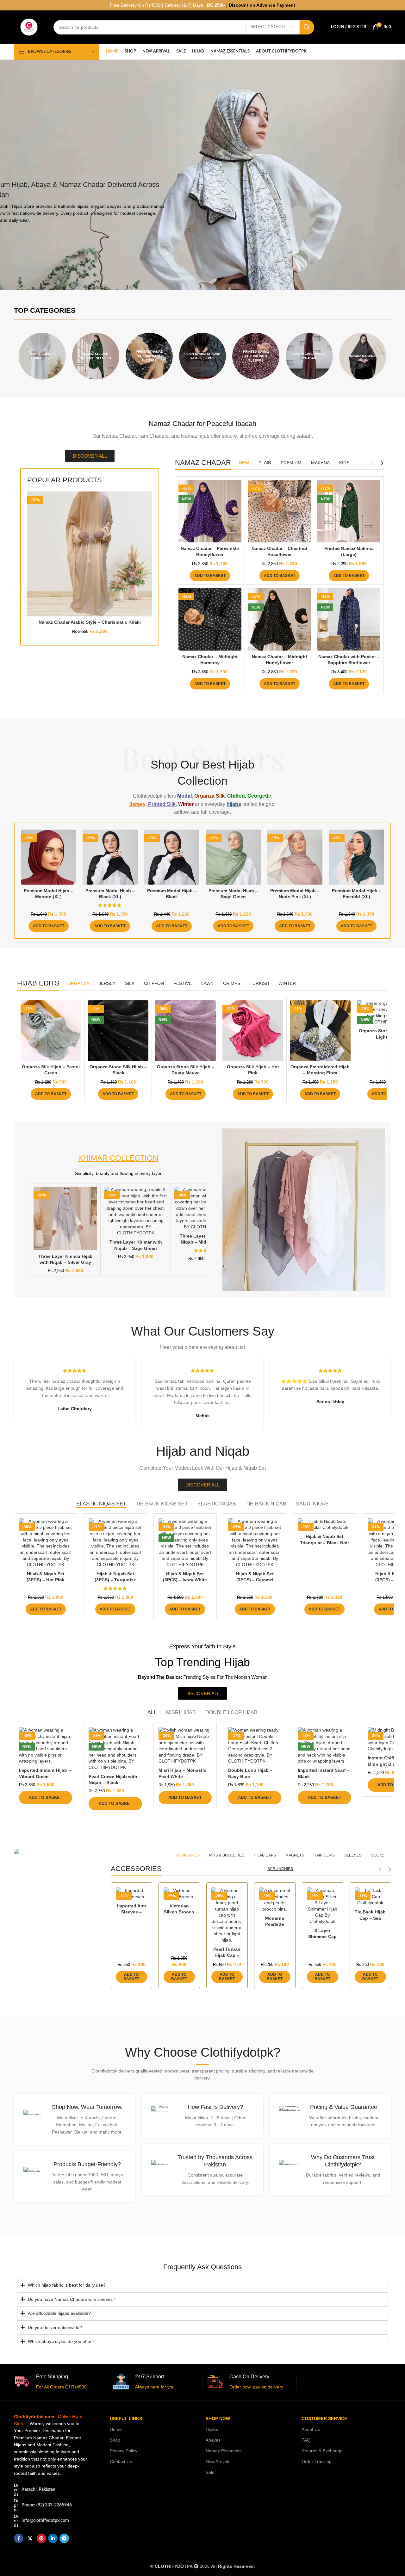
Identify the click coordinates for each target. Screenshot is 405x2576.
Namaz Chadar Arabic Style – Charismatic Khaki (90, 622)
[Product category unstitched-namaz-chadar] (309, 356)
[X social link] (30, 2538)
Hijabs (212, 2429)
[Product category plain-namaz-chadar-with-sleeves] (203, 356)
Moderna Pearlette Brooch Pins (275, 1924)
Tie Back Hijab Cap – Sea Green (370, 1918)
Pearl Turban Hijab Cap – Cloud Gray (227, 1955)
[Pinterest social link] (41, 2538)
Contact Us (121, 2462)
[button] (210, 576)
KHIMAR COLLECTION (118, 1158)
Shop (115, 2440)
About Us (311, 2429)
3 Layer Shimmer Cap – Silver (322, 1937)
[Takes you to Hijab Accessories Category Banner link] (58, 1852)
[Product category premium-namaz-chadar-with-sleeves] (149, 356)
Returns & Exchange (322, 2451)
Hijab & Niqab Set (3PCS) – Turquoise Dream (115, 1580)
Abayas (213, 2440)
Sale (210, 2472)
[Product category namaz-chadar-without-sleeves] (96, 356)
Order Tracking (317, 2462)
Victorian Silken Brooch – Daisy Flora (179, 1912)
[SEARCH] (307, 27)
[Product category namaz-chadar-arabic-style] (42, 356)
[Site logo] (29, 27)
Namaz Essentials (224, 2451)
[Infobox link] (75, 2119)
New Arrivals (218, 2462)
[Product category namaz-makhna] (363, 356)
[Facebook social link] (19, 2538)
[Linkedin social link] (53, 2538)
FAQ (306, 2440)
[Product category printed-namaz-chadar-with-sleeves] (256, 356)
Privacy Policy (124, 2451)
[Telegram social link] (64, 2538)
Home (116, 2429)
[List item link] (52, 2505)
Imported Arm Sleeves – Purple (131, 1912)
